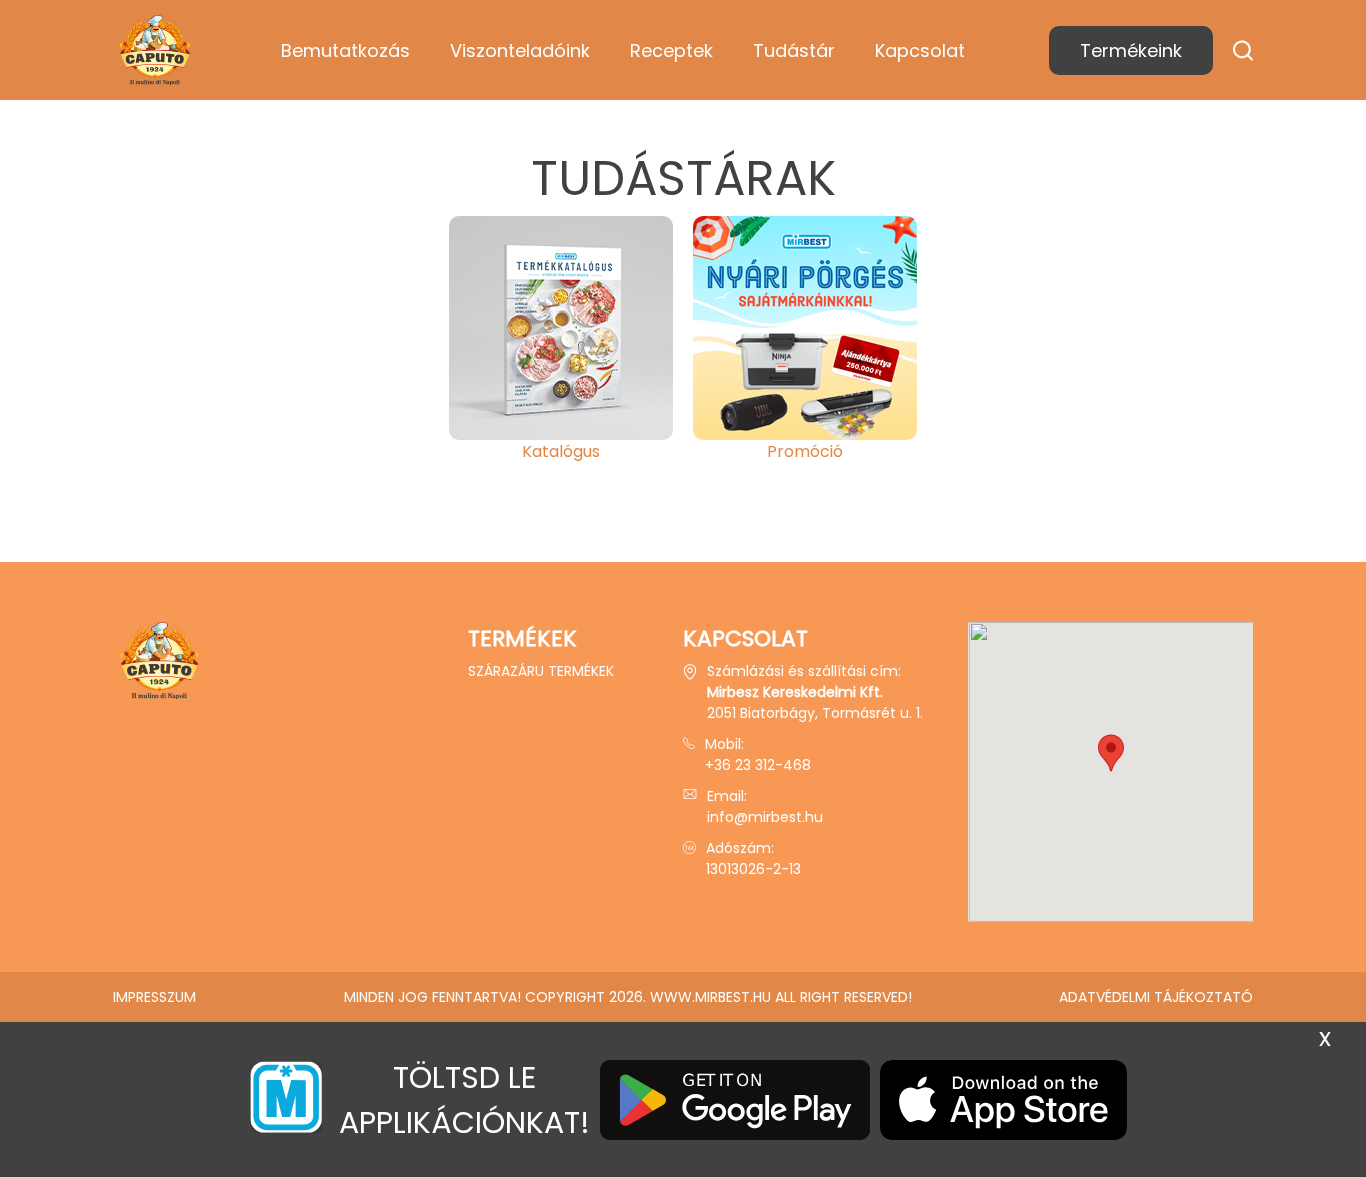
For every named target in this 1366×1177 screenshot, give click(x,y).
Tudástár (794, 50)
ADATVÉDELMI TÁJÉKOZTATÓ (1156, 997)
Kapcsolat (920, 50)
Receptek (671, 50)
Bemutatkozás (345, 50)
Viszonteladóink (520, 50)
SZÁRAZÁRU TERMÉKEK (541, 671)
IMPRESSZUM (154, 997)
